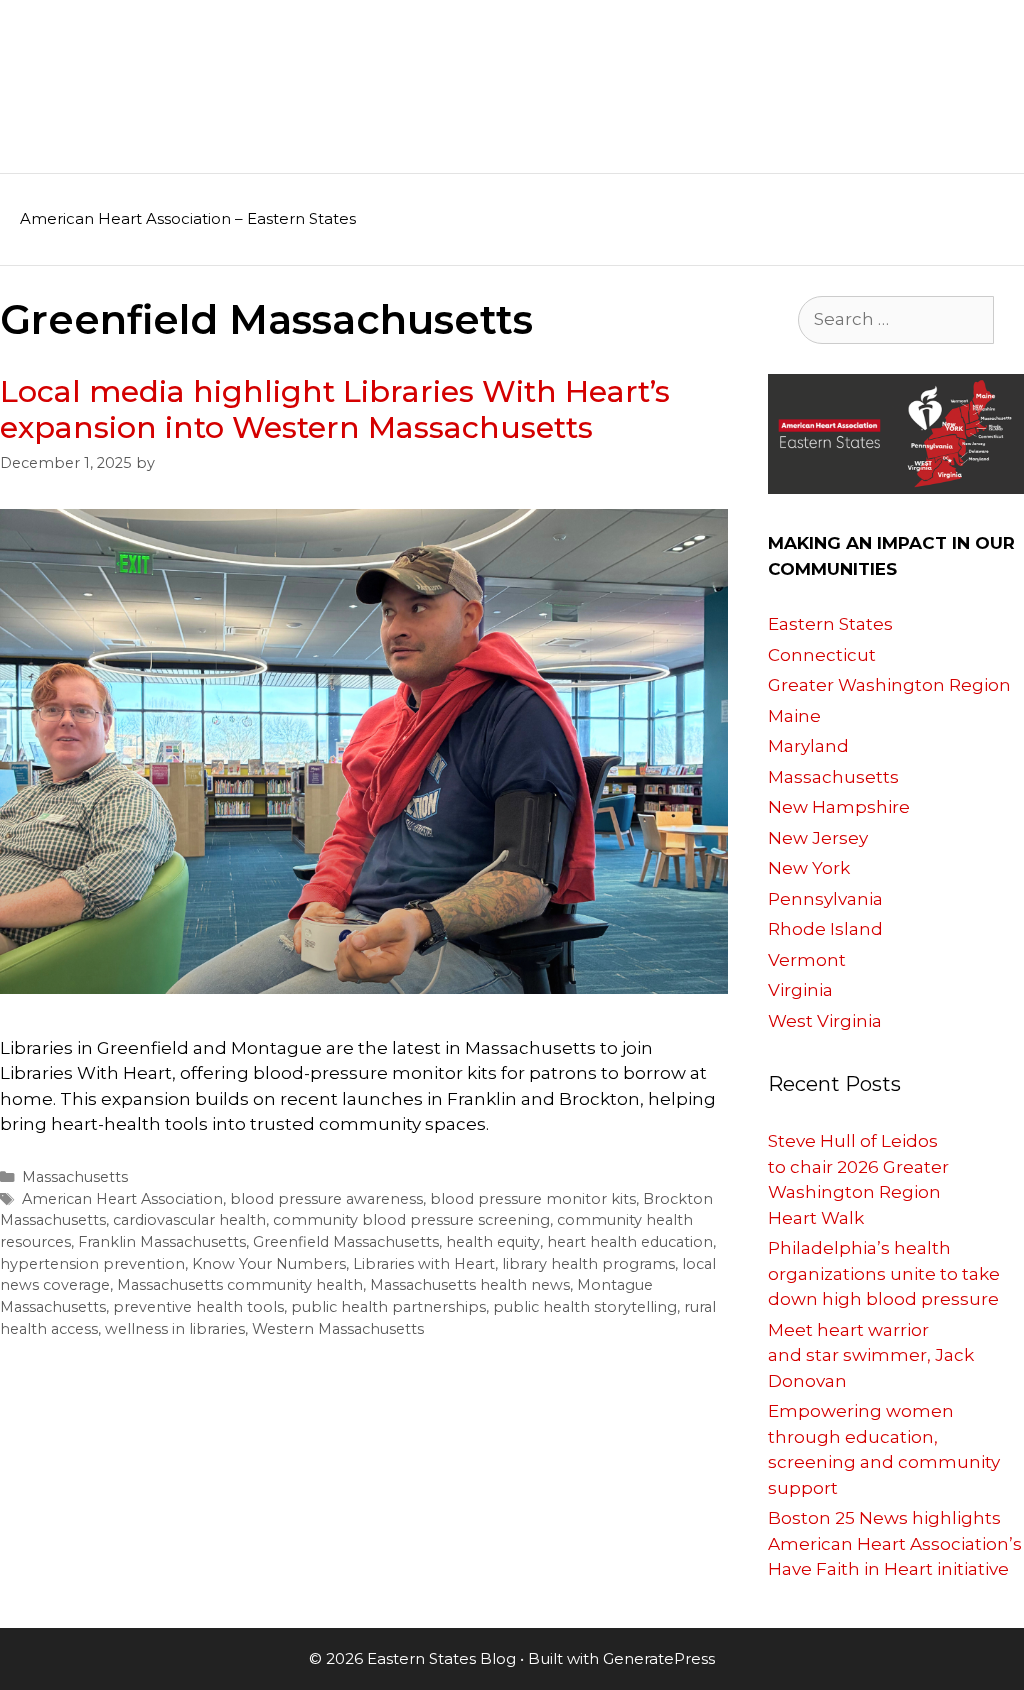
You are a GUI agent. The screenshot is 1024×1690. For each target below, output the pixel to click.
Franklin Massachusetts (162, 1242)
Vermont (807, 960)
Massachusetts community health (240, 1285)
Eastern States (830, 624)
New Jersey (818, 838)
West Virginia (825, 1021)
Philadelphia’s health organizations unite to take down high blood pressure (884, 1273)
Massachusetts (75, 1177)
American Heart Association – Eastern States (188, 218)
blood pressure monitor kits (533, 1199)
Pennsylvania (825, 899)
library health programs (588, 1264)
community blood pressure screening (411, 1220)
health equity (493, 1242)
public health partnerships (388, 1307)
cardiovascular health (189, 1220)
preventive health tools (198, 1307)
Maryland (808, 746)
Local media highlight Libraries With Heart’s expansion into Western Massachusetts (335, 409)
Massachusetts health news (470, 1285)
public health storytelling (585, 1307)
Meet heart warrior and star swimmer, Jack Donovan (871, 1355)
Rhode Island (825, 929)
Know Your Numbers (269, 1264)
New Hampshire (839, 807)
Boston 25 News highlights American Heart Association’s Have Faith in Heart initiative (895, 1543)
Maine (794, 716)
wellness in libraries (175, 1329)
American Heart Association (122, 1199)
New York (809, 868)
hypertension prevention (92, 1264)
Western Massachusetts (338, 1329)
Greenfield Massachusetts (346, 1242)
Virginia (800, 990)
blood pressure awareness (326, 1199)
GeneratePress (659, 1658)
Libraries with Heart (424, 1264)
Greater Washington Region (889, 685)
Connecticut (822, 655)
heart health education (630, 1242)
